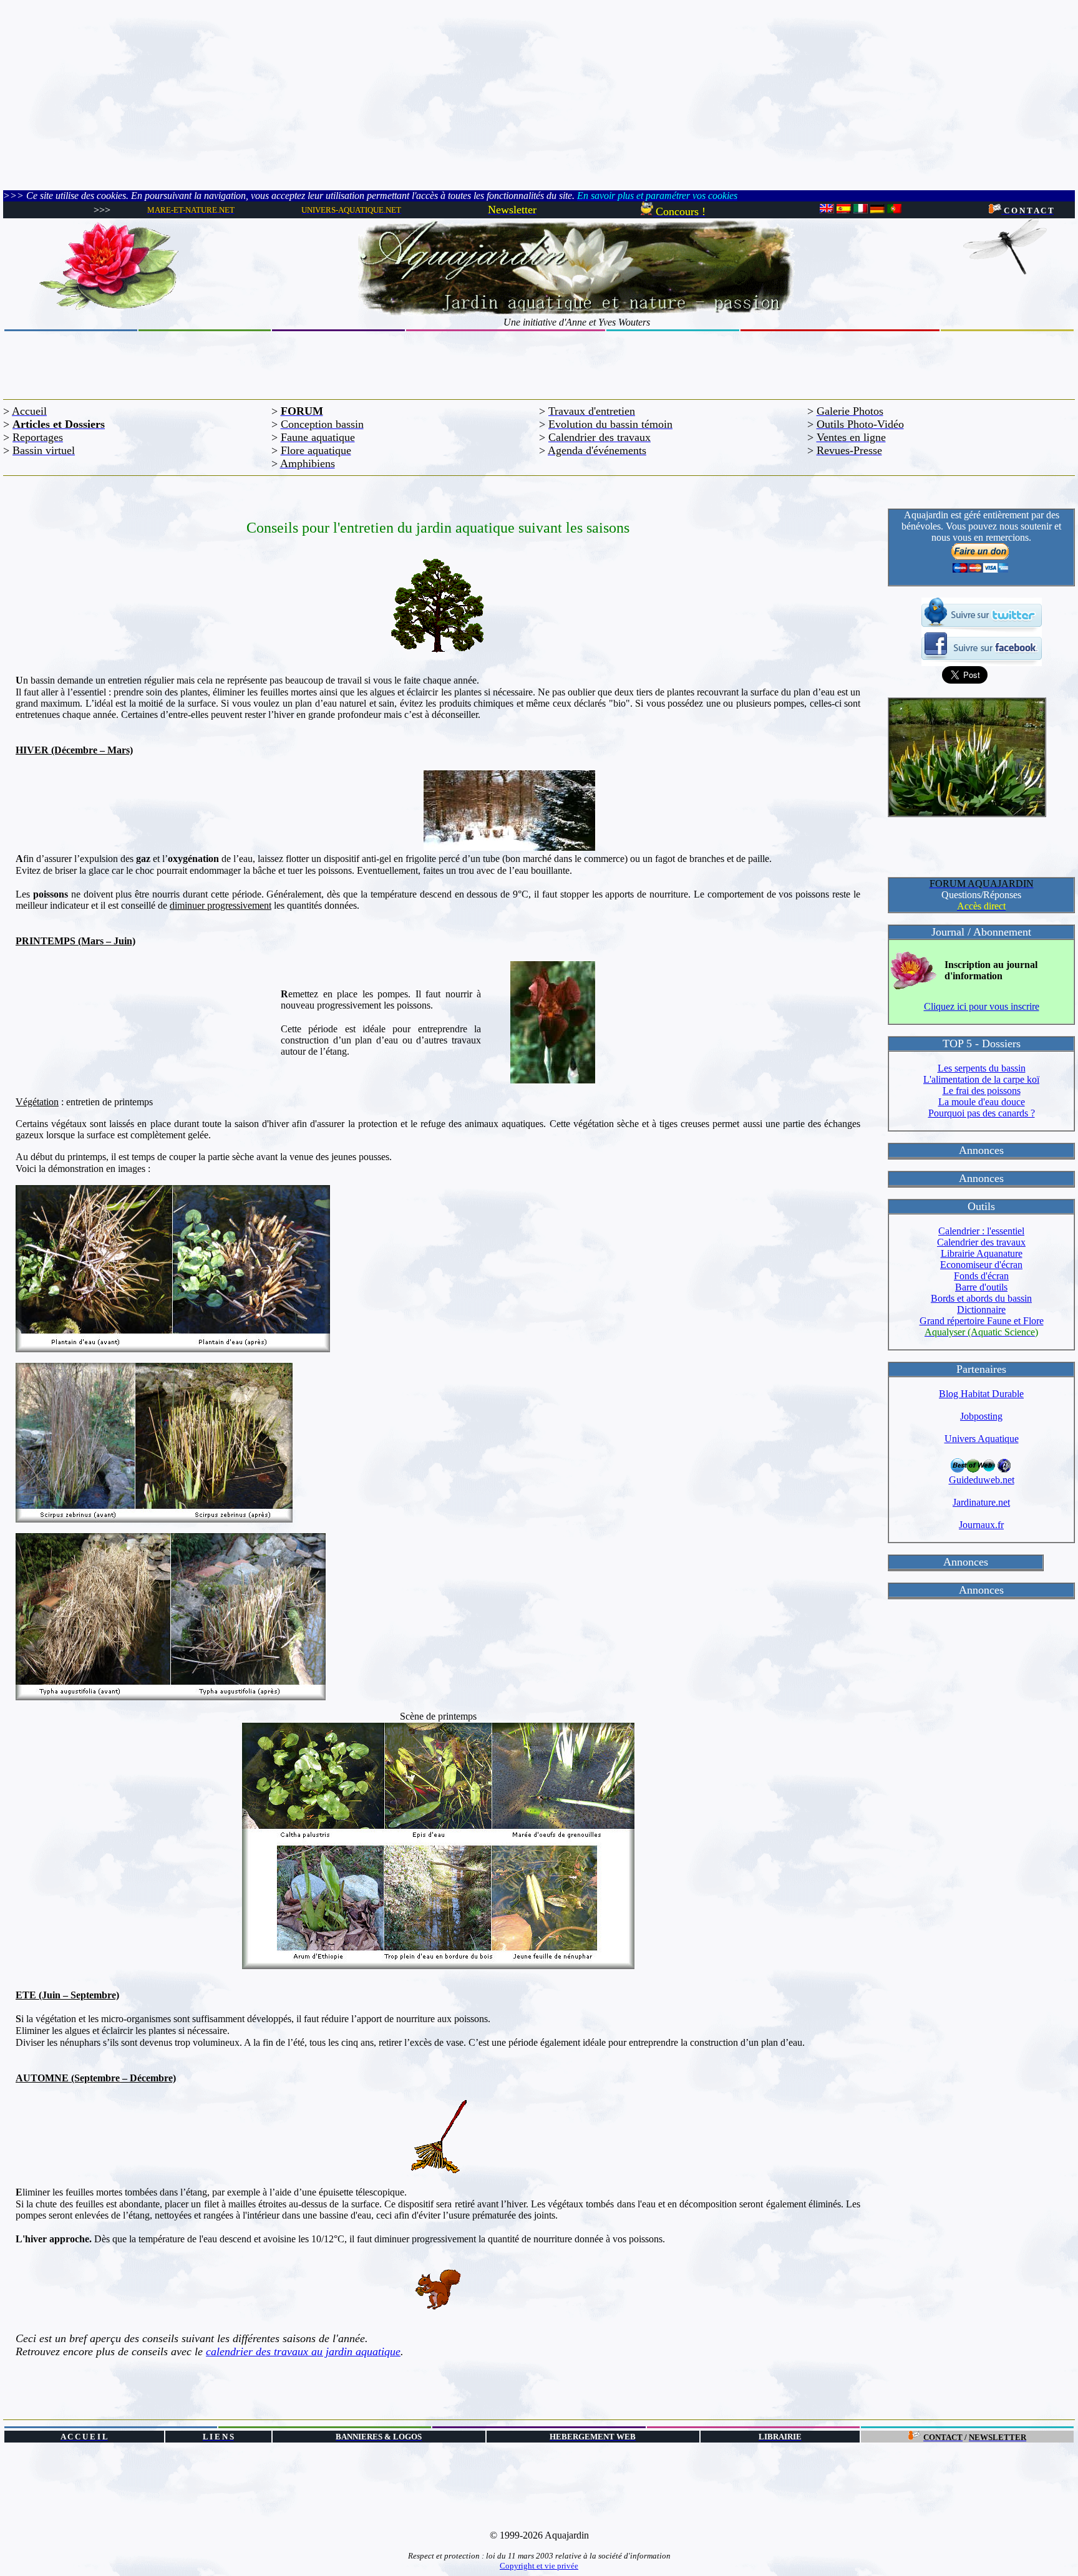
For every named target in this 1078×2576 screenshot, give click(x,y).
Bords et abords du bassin (981, 1298)
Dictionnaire (981, 1310)
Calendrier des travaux (981, 1242)
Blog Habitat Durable (981, 1394)
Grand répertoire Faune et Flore (982, 1321)
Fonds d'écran (981, 1276)
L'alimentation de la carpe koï (981, 1079)
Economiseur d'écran (981, 1265)
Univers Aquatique (982, 1439)
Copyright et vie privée (539, 2566)
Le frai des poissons (982, 1091)
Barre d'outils (981, 1287)
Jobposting (981, 1416)
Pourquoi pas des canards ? (982, 1113)
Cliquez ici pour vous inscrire (982, 1006)
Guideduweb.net (982, 1480)
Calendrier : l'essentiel (981, 1231)
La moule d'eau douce (982, 1102)
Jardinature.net (981, 1502)
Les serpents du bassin (982, 1068)
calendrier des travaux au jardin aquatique (303, 2351)
